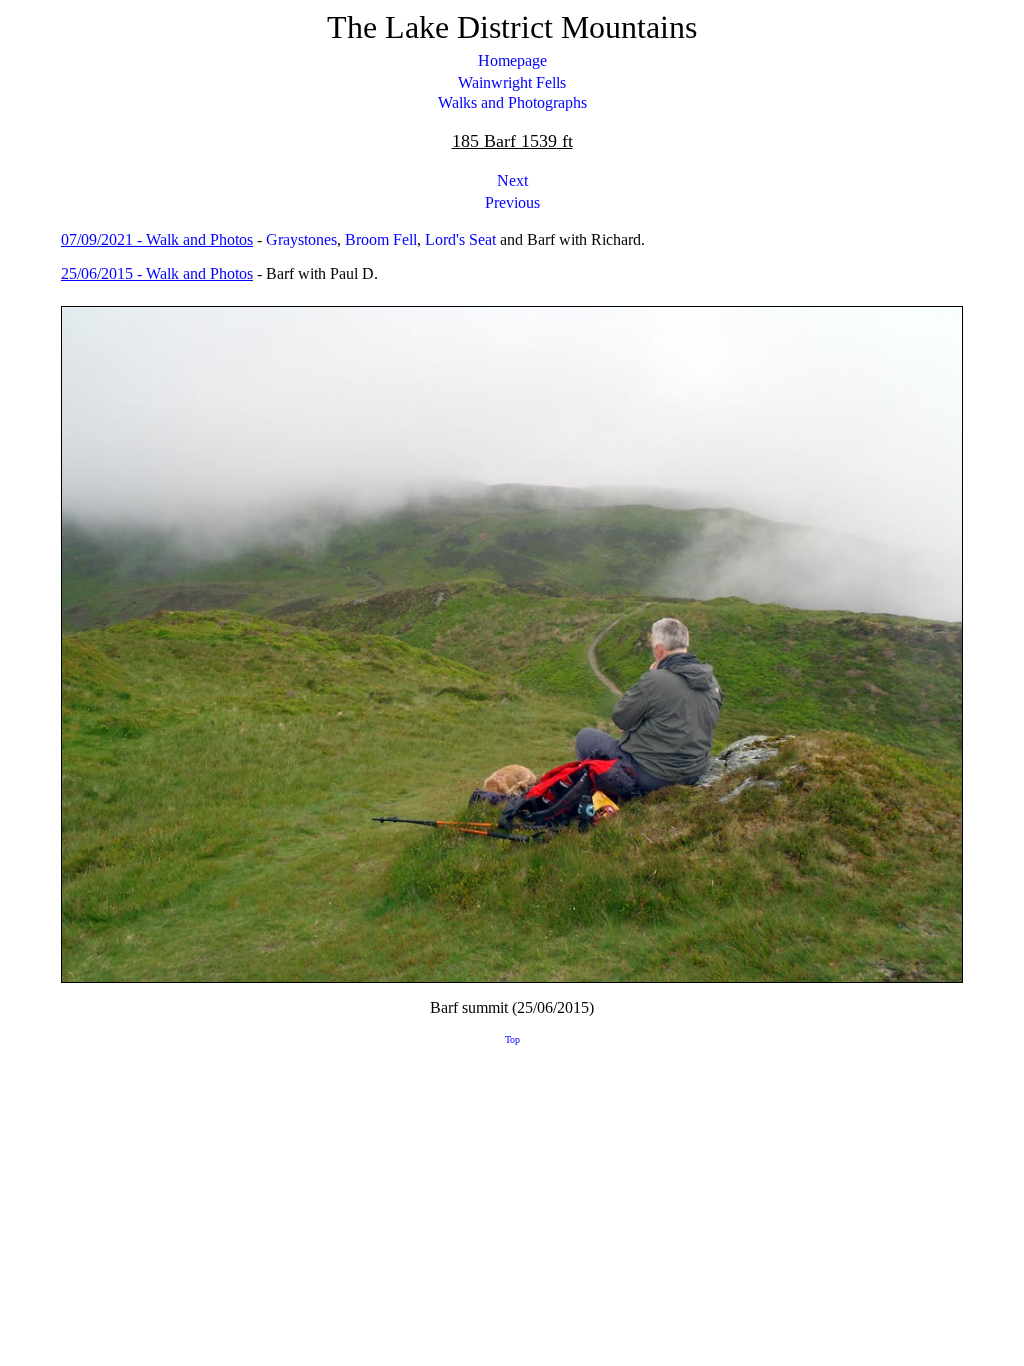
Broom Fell (381, 239)
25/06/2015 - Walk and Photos (157, 273)
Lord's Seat (460, 239)
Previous (512, 202)
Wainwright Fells (512, 82)
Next (512, 180)
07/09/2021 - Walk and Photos (157, 239)
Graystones (301, 239)
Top (512, 1039)
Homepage (512, 60)
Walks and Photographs (512, 102)
